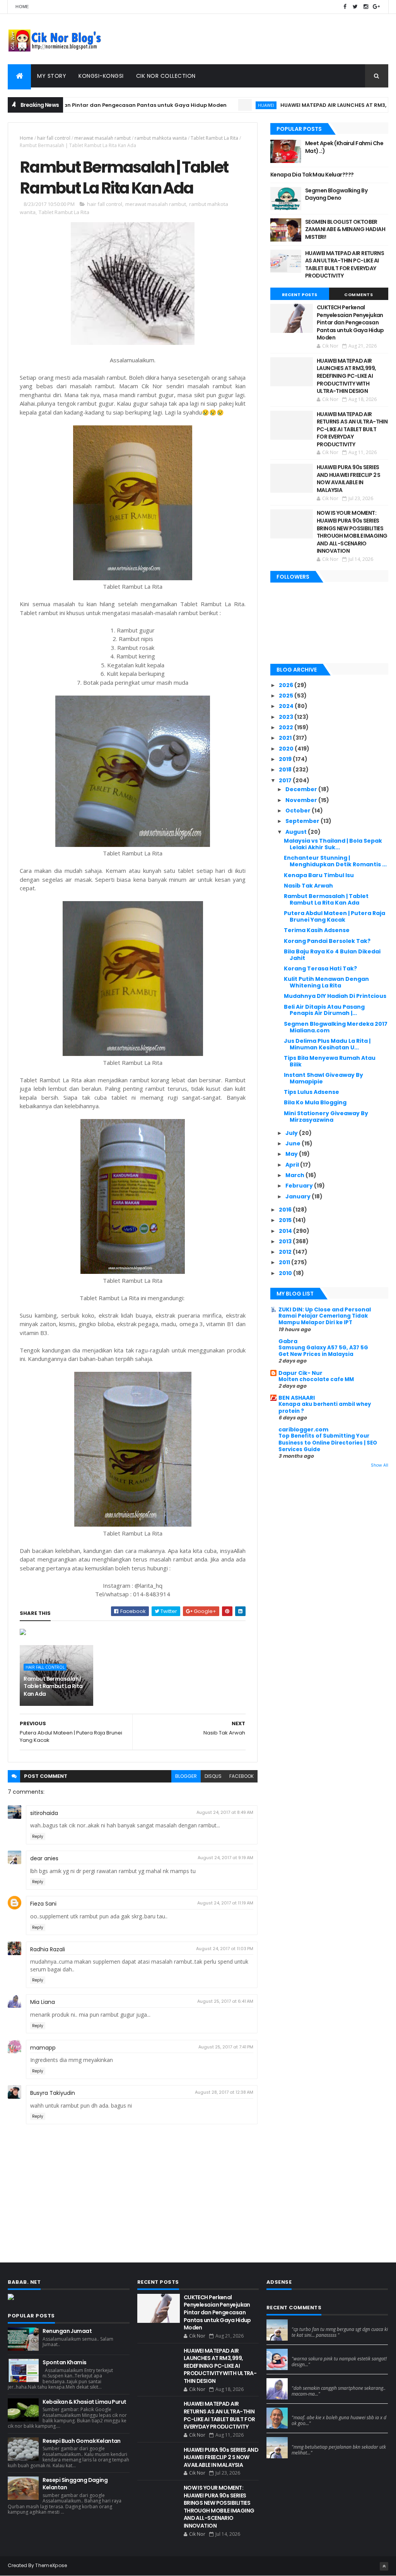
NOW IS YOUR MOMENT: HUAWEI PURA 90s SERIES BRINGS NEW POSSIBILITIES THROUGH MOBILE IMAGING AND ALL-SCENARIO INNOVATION (352, 532)
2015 (286, 1220)
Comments (358, 295)
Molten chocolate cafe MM (316, 1379)
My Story (52, 76)
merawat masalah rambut (102, 138)
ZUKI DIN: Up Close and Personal (325, 1309)
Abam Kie (304, 2411)
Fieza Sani (43, 1904)
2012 (286, 1252)
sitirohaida (44, 1813)
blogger (186, 1776)
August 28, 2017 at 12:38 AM (224, 2092)
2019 (286, 759)
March (295, 1175)
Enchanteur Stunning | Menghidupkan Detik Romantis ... (335, 861)
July (292, 1133)
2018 (286, 770)
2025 (287, 696)
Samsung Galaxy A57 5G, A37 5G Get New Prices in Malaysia (323, 1351)
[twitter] (355, 7)
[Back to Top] (384, 2566)
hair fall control (54, 138)
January (299, 1196)
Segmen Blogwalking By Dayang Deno (336, 194)
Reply (38, 1836)
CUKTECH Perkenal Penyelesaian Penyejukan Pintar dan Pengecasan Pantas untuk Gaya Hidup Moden (350, 322)
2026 (287, 685)
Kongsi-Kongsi (101, 76)
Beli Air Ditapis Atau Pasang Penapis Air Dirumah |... (324, 1010)
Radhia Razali (48, 1949)
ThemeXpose (51, 2565)
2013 (286, 1241)
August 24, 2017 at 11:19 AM (225, 1903)
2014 (286, 1231)
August (297, 832)
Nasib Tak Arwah (308, 886)
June (294, 1143)
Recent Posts (300, 295)
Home (22, 7)
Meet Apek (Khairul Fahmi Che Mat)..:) (344, 147)
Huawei (219, 105)
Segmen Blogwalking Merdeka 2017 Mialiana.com (336, 1027)
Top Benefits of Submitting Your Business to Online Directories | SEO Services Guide (328, 1443)
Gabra (288, 1341)
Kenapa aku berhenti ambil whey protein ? (325, 1407)
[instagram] (366, 7)
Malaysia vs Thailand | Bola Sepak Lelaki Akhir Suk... (333, 844)
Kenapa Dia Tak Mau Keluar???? (312, 175)
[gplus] (376, 7)
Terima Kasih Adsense (317, 930)
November (302, 800)
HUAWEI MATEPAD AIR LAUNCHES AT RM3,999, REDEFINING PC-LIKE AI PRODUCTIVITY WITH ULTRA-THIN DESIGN (346, 376)
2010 (286, 1273)
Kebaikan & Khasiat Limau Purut (84, 2402)
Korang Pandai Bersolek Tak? (327, 941)
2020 (287, 749)
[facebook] (345, 7)
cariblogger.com (303, 1429)
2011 (285, 1262)
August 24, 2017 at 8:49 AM (225, 1812)
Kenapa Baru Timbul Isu (319, 875)
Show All (380, 1465)
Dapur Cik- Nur (300, 1373)
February (300, 1186)
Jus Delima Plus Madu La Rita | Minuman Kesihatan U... (327, 1044)
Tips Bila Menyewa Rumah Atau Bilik (330, 1061)
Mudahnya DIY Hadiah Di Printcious (335, 996)
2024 (287, 706)
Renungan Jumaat (67, 2331)
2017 (286, 780)
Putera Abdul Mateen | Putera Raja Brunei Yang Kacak (335, 916)
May (292, 1154)
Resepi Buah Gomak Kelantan (81, 2441)
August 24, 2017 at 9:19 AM (225, 1858)
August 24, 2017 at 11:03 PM (225, 1949)
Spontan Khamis (64, 2362)
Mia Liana (43, 2002)
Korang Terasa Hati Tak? (320, 968)
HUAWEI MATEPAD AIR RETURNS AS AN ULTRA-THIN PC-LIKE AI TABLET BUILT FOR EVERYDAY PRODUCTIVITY (345, 265)
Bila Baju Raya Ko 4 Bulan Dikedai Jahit (332, 955)
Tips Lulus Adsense (312, 1092)
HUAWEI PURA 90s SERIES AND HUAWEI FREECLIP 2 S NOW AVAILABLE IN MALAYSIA (349, 479)
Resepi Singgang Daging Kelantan (75, 2484)
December (302, 789)
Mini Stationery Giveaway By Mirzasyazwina (326, 1117)
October (299, 811)
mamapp (43, 2048)
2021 (286, 738)
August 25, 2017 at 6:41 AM (225, 2001)
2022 (287, 727)
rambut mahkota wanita (161, 138)
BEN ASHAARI (297, 1398)
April (293, 1165)
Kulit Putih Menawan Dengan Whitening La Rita (326, 982)
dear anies (44, 1858)
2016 (286, 1210)
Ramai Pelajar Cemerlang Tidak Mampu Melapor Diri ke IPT (323, 1319)
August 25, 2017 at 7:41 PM (226, 2047)
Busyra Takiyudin (53, 2093)
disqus (213, 1776)
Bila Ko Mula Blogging (315, 1102)
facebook (242, 1776)
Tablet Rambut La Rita (214, 138)
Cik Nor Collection (166, 76)
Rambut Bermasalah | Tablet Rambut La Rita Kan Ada (53, 1686)
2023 (287, 717)
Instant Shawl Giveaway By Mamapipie (323, 1078)
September (303, 821)
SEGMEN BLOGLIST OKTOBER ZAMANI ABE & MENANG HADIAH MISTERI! (345, 229)
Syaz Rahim (306, 2352)
